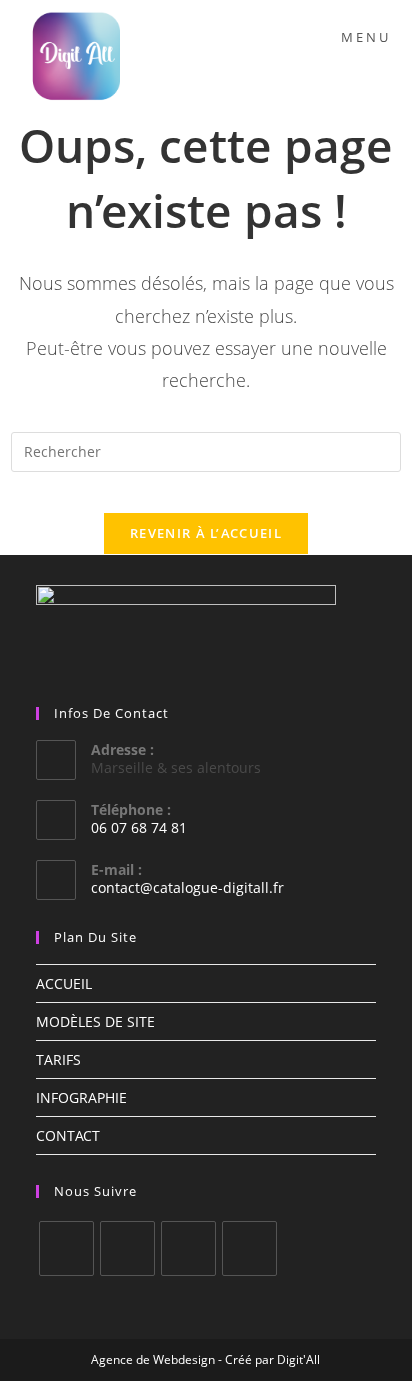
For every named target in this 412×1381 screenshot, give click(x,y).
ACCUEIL (64, 983)
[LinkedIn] (188, 1248)
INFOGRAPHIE (81, 1097)
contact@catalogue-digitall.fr (187, 887)
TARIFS (58, 1059)
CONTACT (68, 1135)
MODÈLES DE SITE (95, 1021)
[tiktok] (249, 1248)
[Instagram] (127, 1248)
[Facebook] (66, 1248)
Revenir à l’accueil (206, 533)
